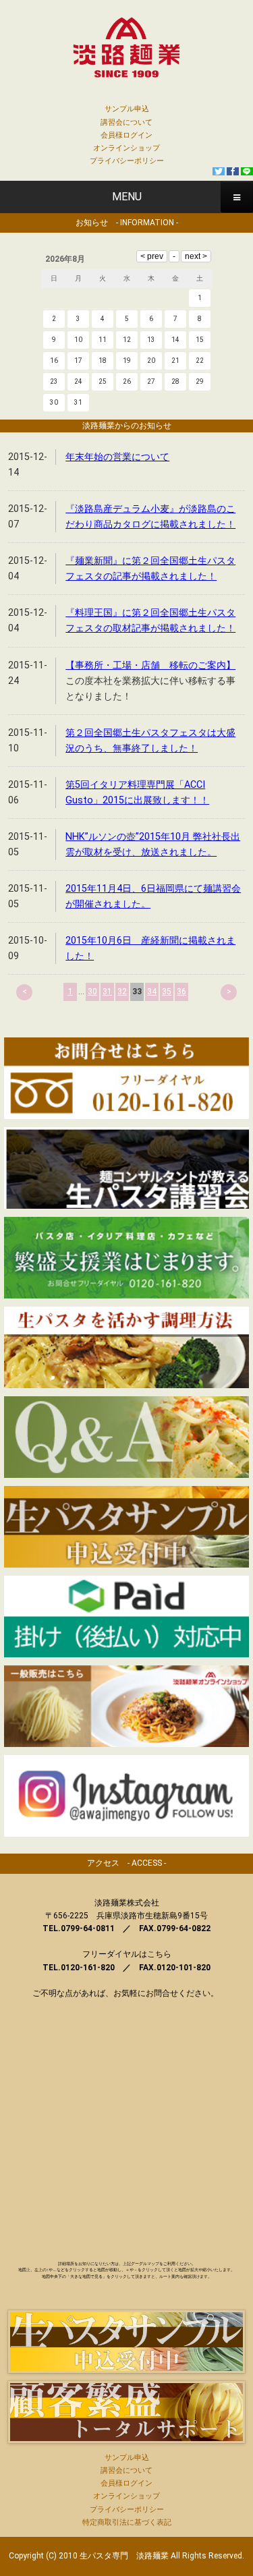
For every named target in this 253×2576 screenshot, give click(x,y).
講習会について (126, 122)
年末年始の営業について (117, 457)
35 (167, 992)
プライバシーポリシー (127, 161)
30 (92, 992)
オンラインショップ (126, 148)
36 (181, 992)
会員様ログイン (126, 135)
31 (107, 992)
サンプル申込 (127, 109)
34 (152, 992)
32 (122, 992)
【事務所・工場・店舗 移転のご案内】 (150, 665)
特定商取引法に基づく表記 (127, 2522)
